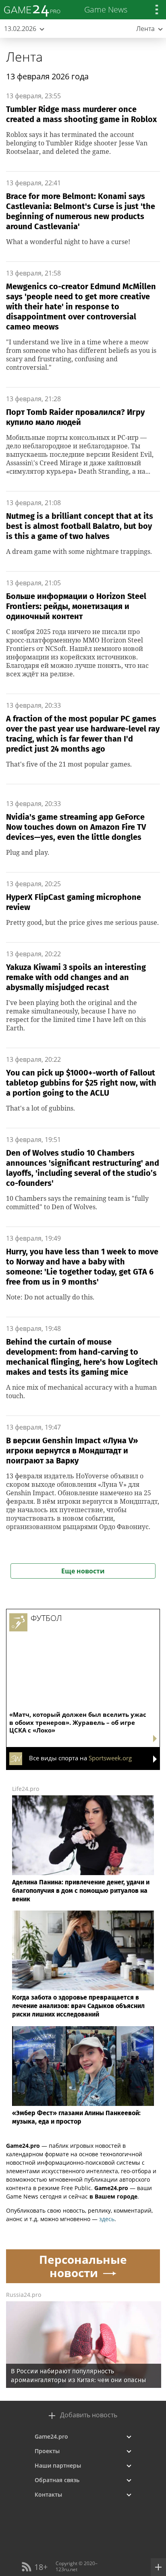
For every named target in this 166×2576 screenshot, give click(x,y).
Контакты (48, 2494)
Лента (24, 57)
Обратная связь (57, 2480)
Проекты (47, 2451)
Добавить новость (89, 2415)
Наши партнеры (58, 2465)
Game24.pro (51, 2436)
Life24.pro (26, 1789)
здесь (107, 2219)
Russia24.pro (24, 2295)
